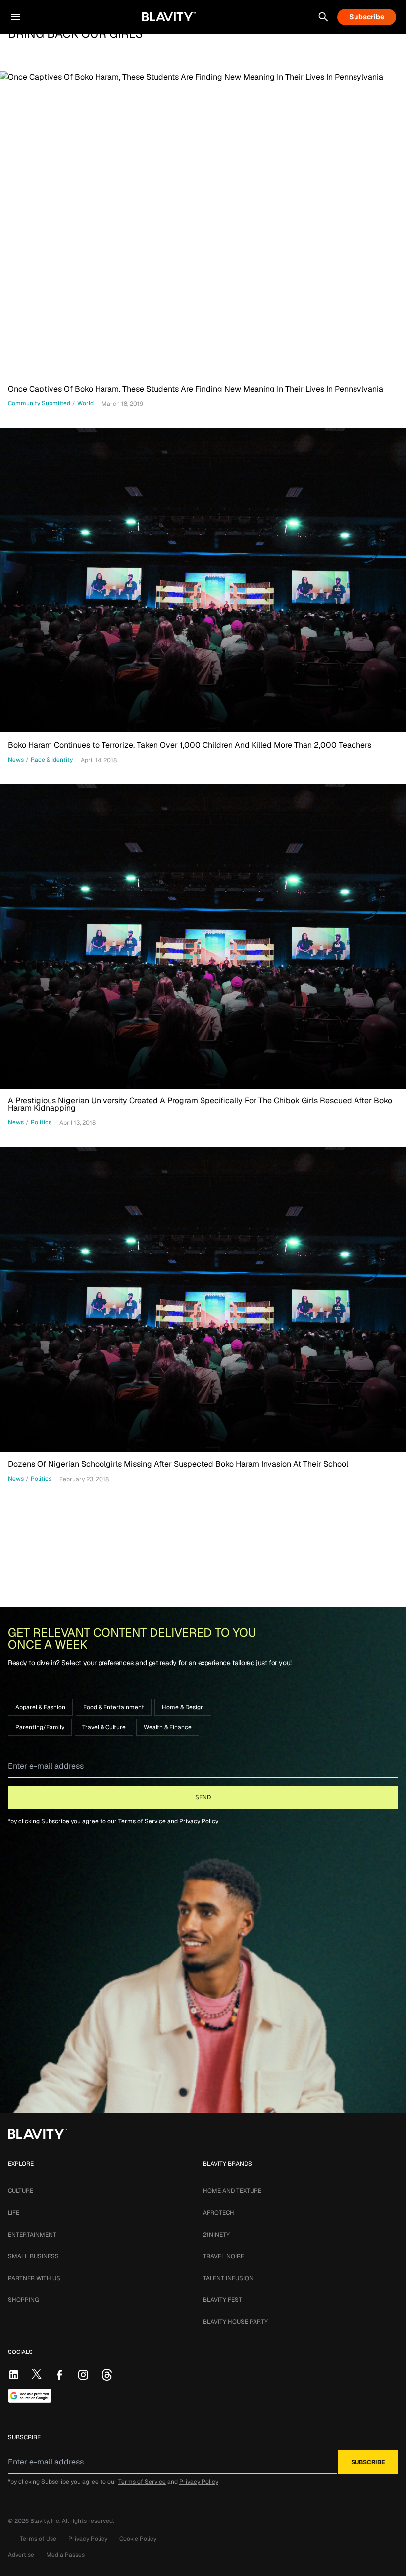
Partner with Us (34, 2278)
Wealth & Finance (168, 1727)
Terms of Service (142, 1821)
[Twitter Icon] (37, 2374)
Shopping (23, 2300)
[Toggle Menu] (16, 17)
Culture (21, 2191)
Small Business (33, 2256)
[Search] (323, 17)
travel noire (224, 2256)
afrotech (219, 2213)
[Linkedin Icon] (14, 2375)
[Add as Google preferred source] (30, 2396)
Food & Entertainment (114, 1707)
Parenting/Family (40, 1727)
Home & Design (183, 1707)
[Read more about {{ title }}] (203, 224)
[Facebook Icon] (59, 2375)
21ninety (216, 2235)
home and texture (232, 2191)
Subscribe (367, 17)
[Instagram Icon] (83, 2375)
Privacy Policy (199, 1821)
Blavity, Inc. (46, 2521)
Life (14, 2213)
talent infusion (228, 2278)
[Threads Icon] (107, 2375)
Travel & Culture (104, 1727)
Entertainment (32, 2235)
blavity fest (223, 2300)
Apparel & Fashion (40, 1707)
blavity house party (235, 2322)
